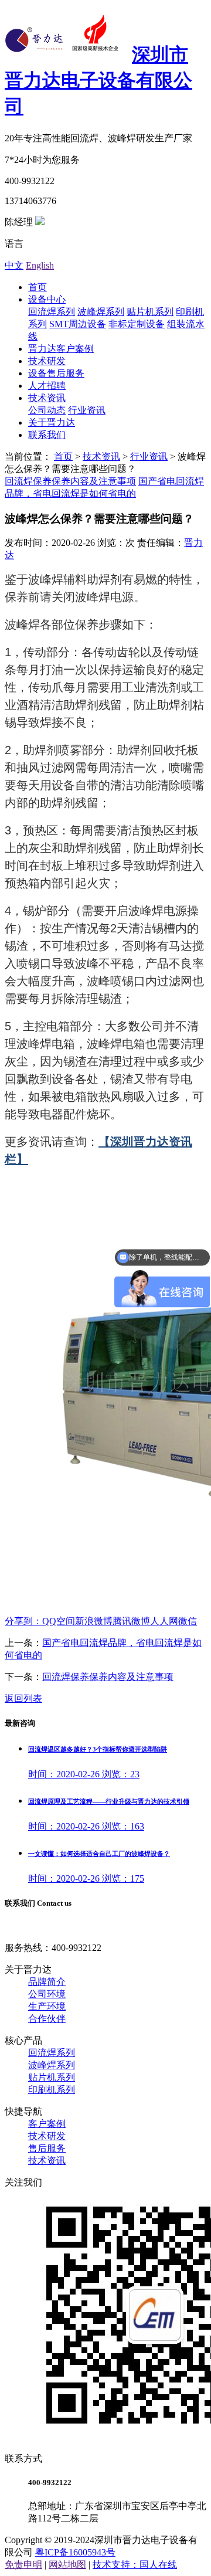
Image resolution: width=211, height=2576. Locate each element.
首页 (38, 287)
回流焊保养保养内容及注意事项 (70, 481)
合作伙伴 (47, 2019)
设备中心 (47, 299)
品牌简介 (47, 1982)
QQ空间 (59, 1621)
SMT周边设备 (78, 324)
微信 (188, 1621)
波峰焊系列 (101, 312)
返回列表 (23, 1698)
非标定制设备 (137, 324)
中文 (14, 265)
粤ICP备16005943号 (75, 2552)
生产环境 (47, 2006)
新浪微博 (94, 1621)
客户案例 (47, 2124)
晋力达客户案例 (61, 349)
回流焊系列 (52, 312)
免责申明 (23, 2565)
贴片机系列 (150, 312)
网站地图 (67, 2565)
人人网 (164, 1621)
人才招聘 (47, 386)
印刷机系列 (52, 2090)
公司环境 (47, 1994)
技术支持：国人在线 (135, 2565)
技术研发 (47, 361)
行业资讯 (87, 410)
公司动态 (47, 410)
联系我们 (47, 435)
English (40, 265)
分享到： (23, 1621)
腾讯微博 (131, 1621)
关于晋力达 (52, 422)
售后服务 (47, 2148)
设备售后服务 (56, 373)
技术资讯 (47, 398)
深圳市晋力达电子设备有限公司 (98, 80)
